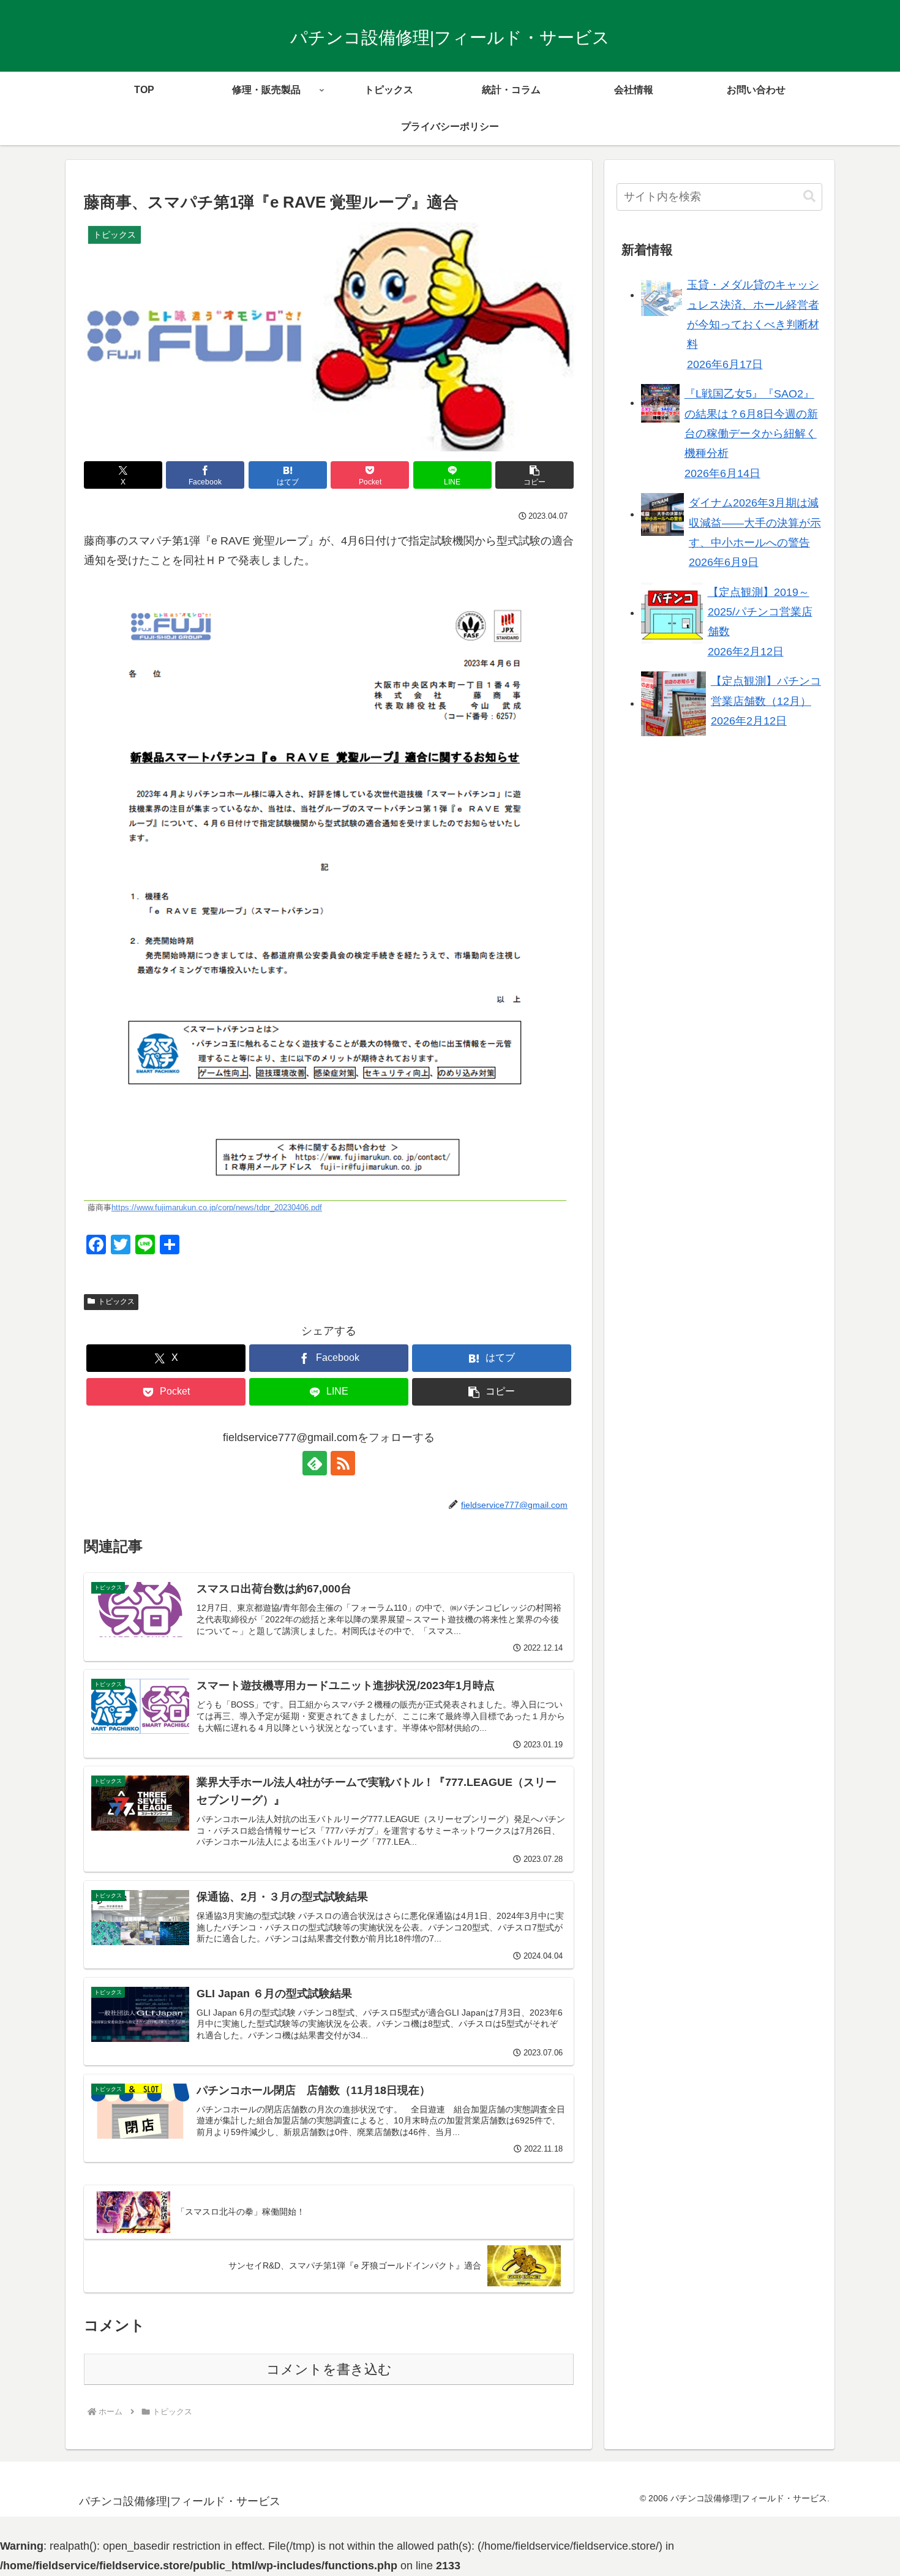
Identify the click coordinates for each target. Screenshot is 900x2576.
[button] (534, 475)
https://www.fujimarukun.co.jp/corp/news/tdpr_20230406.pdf (217, 1208)
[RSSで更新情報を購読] (343, 1463)
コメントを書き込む (329, 2369)
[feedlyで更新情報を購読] (315, 1463)
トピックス (116, 1301)
